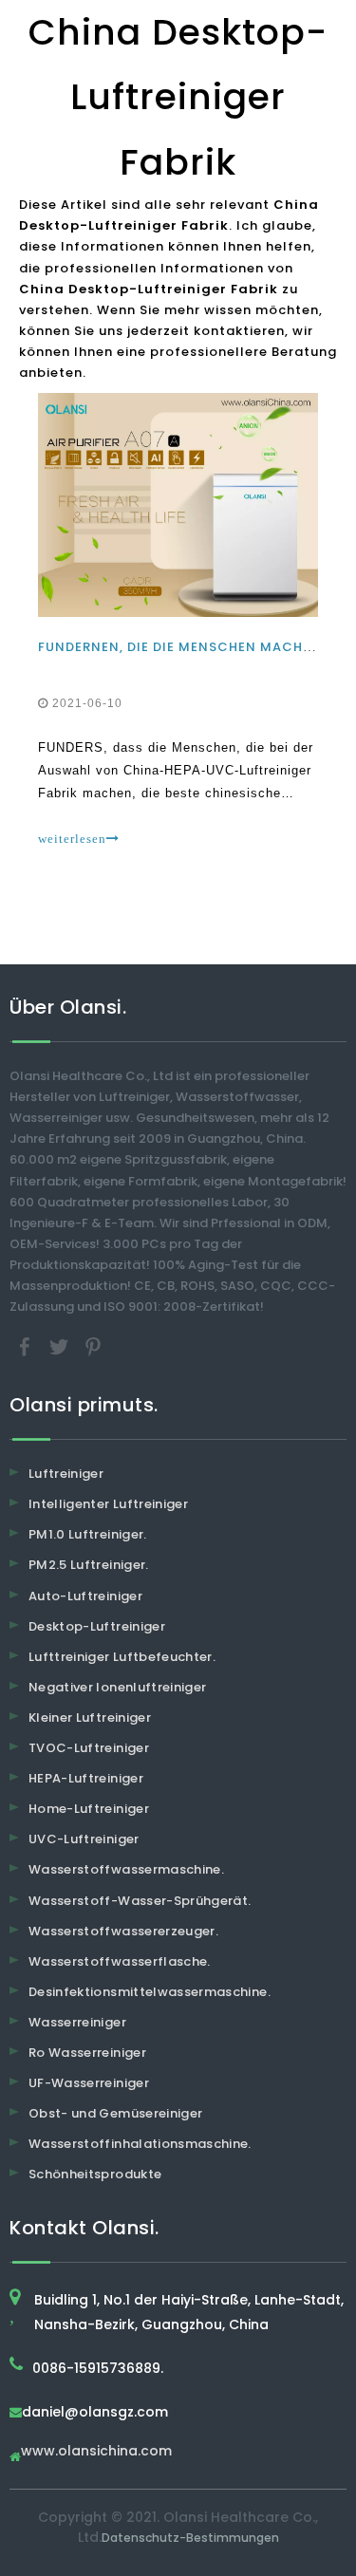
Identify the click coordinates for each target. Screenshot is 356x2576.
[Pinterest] (93, 1346)
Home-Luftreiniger (89, 1809)
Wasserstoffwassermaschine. (126, 1869)
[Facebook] (27, 1346)
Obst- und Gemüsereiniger (115, 2113)
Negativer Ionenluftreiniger (117, 1687)
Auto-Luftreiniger (85, 1596)
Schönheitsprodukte (95, 2174)
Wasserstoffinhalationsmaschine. (140, 2144)
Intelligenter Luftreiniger (108, 1504)
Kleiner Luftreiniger (90, 1717)
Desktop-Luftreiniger (97, 1626)
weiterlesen (72, 839)
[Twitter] (61, 1346)
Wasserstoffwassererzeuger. (123, 1931)
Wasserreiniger (77, 2022)
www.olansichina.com (96, 2452)
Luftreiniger (66, 1474)
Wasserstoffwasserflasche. (120, 1961)
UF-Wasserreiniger (89, 2083)
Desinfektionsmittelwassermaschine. (150, 1992)
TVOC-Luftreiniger (89, 1748)
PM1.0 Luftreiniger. (88, 1534)
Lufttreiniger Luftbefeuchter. (122, 1657)
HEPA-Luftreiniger (86, 1778)
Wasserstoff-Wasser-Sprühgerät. (140, 1901)
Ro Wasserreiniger (87, 2053)
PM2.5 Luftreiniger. (89, 1565)
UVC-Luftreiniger (84, 1839)
